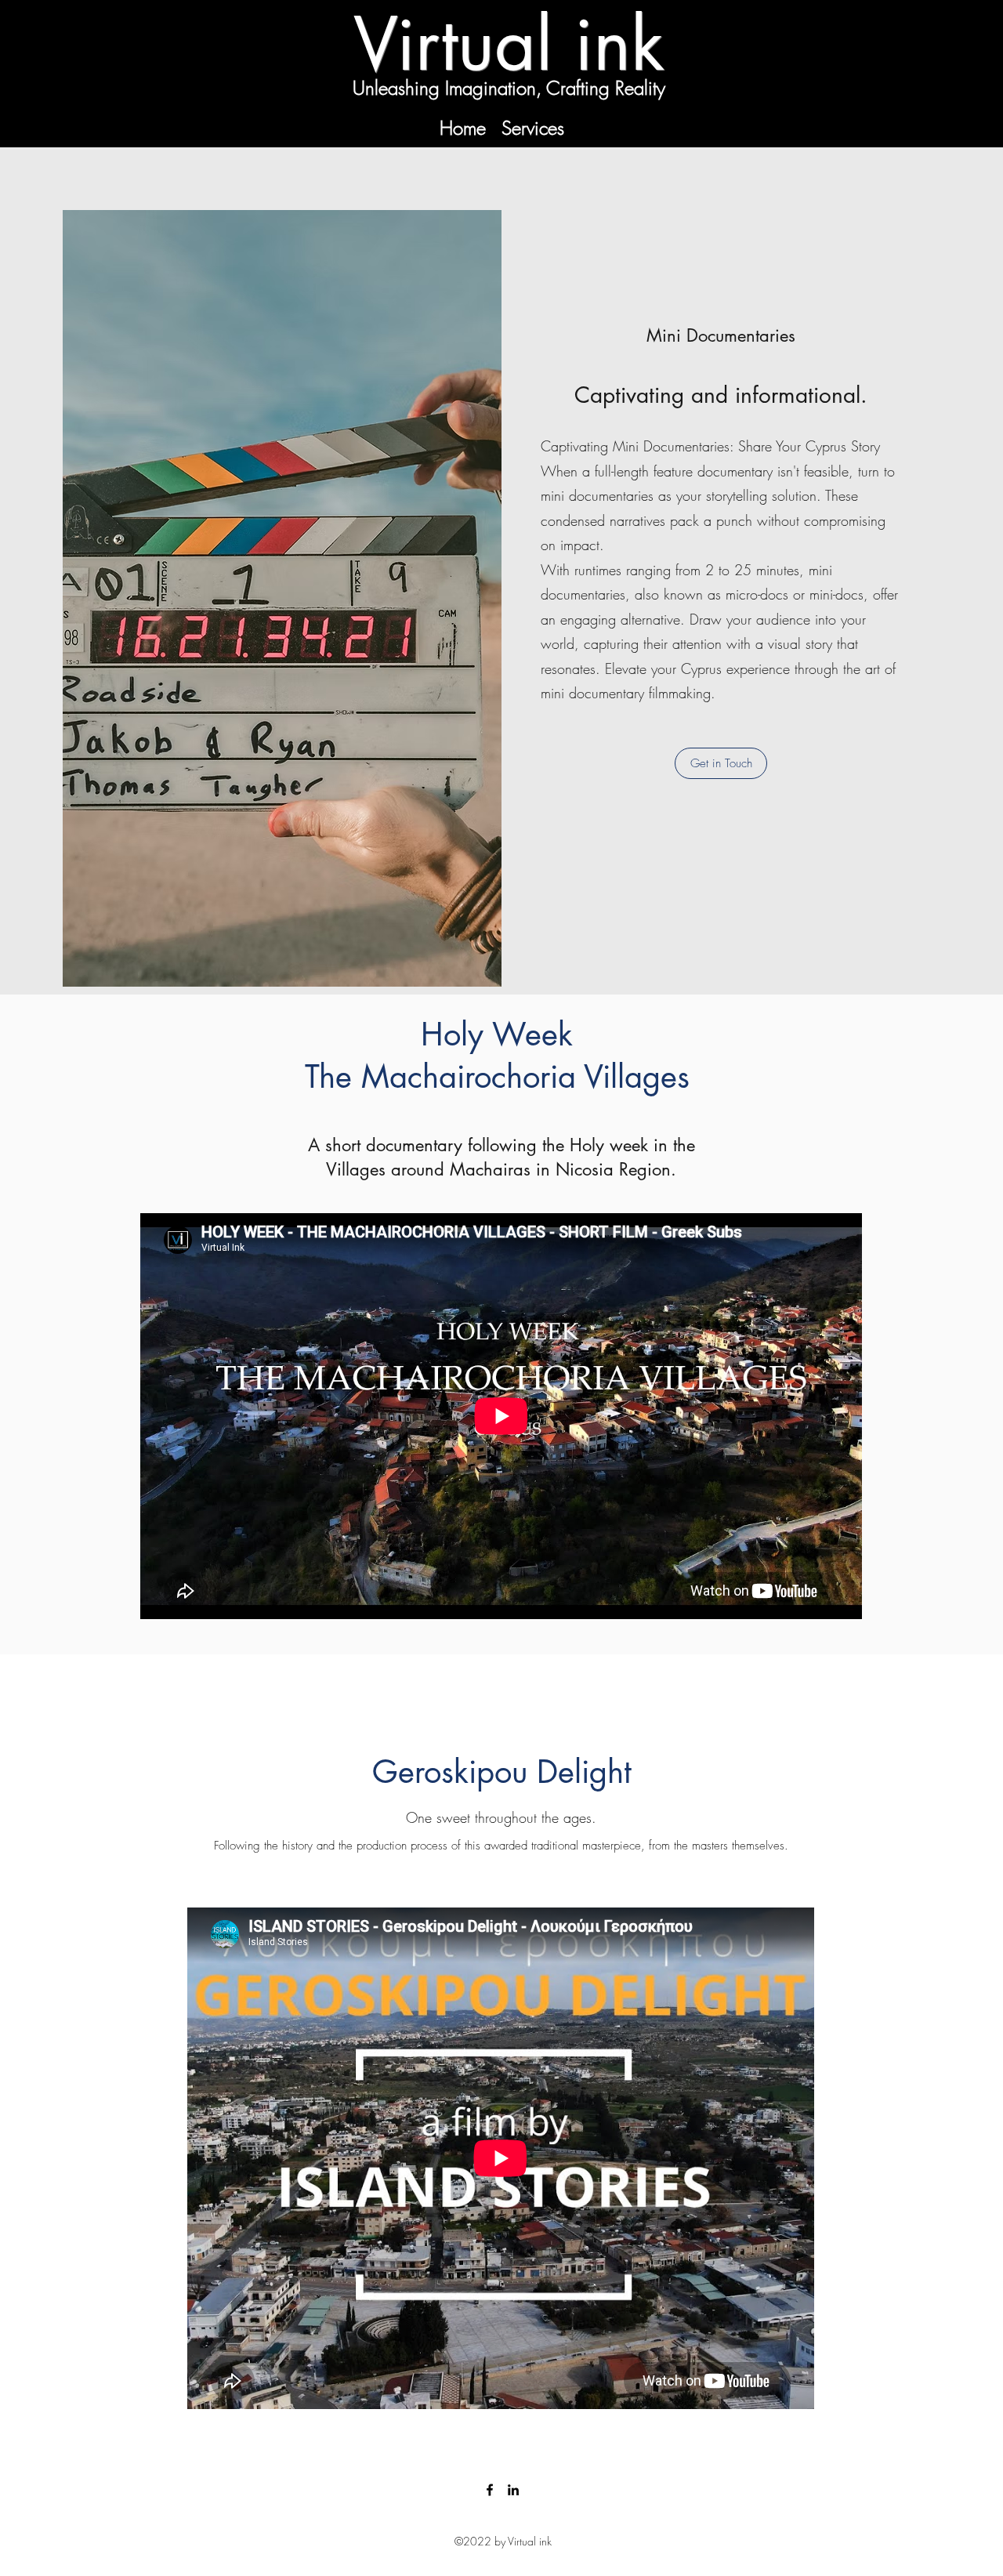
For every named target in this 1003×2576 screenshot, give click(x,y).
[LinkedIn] (513, 2490)
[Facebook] (490, 2490)
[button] (721, 763)
